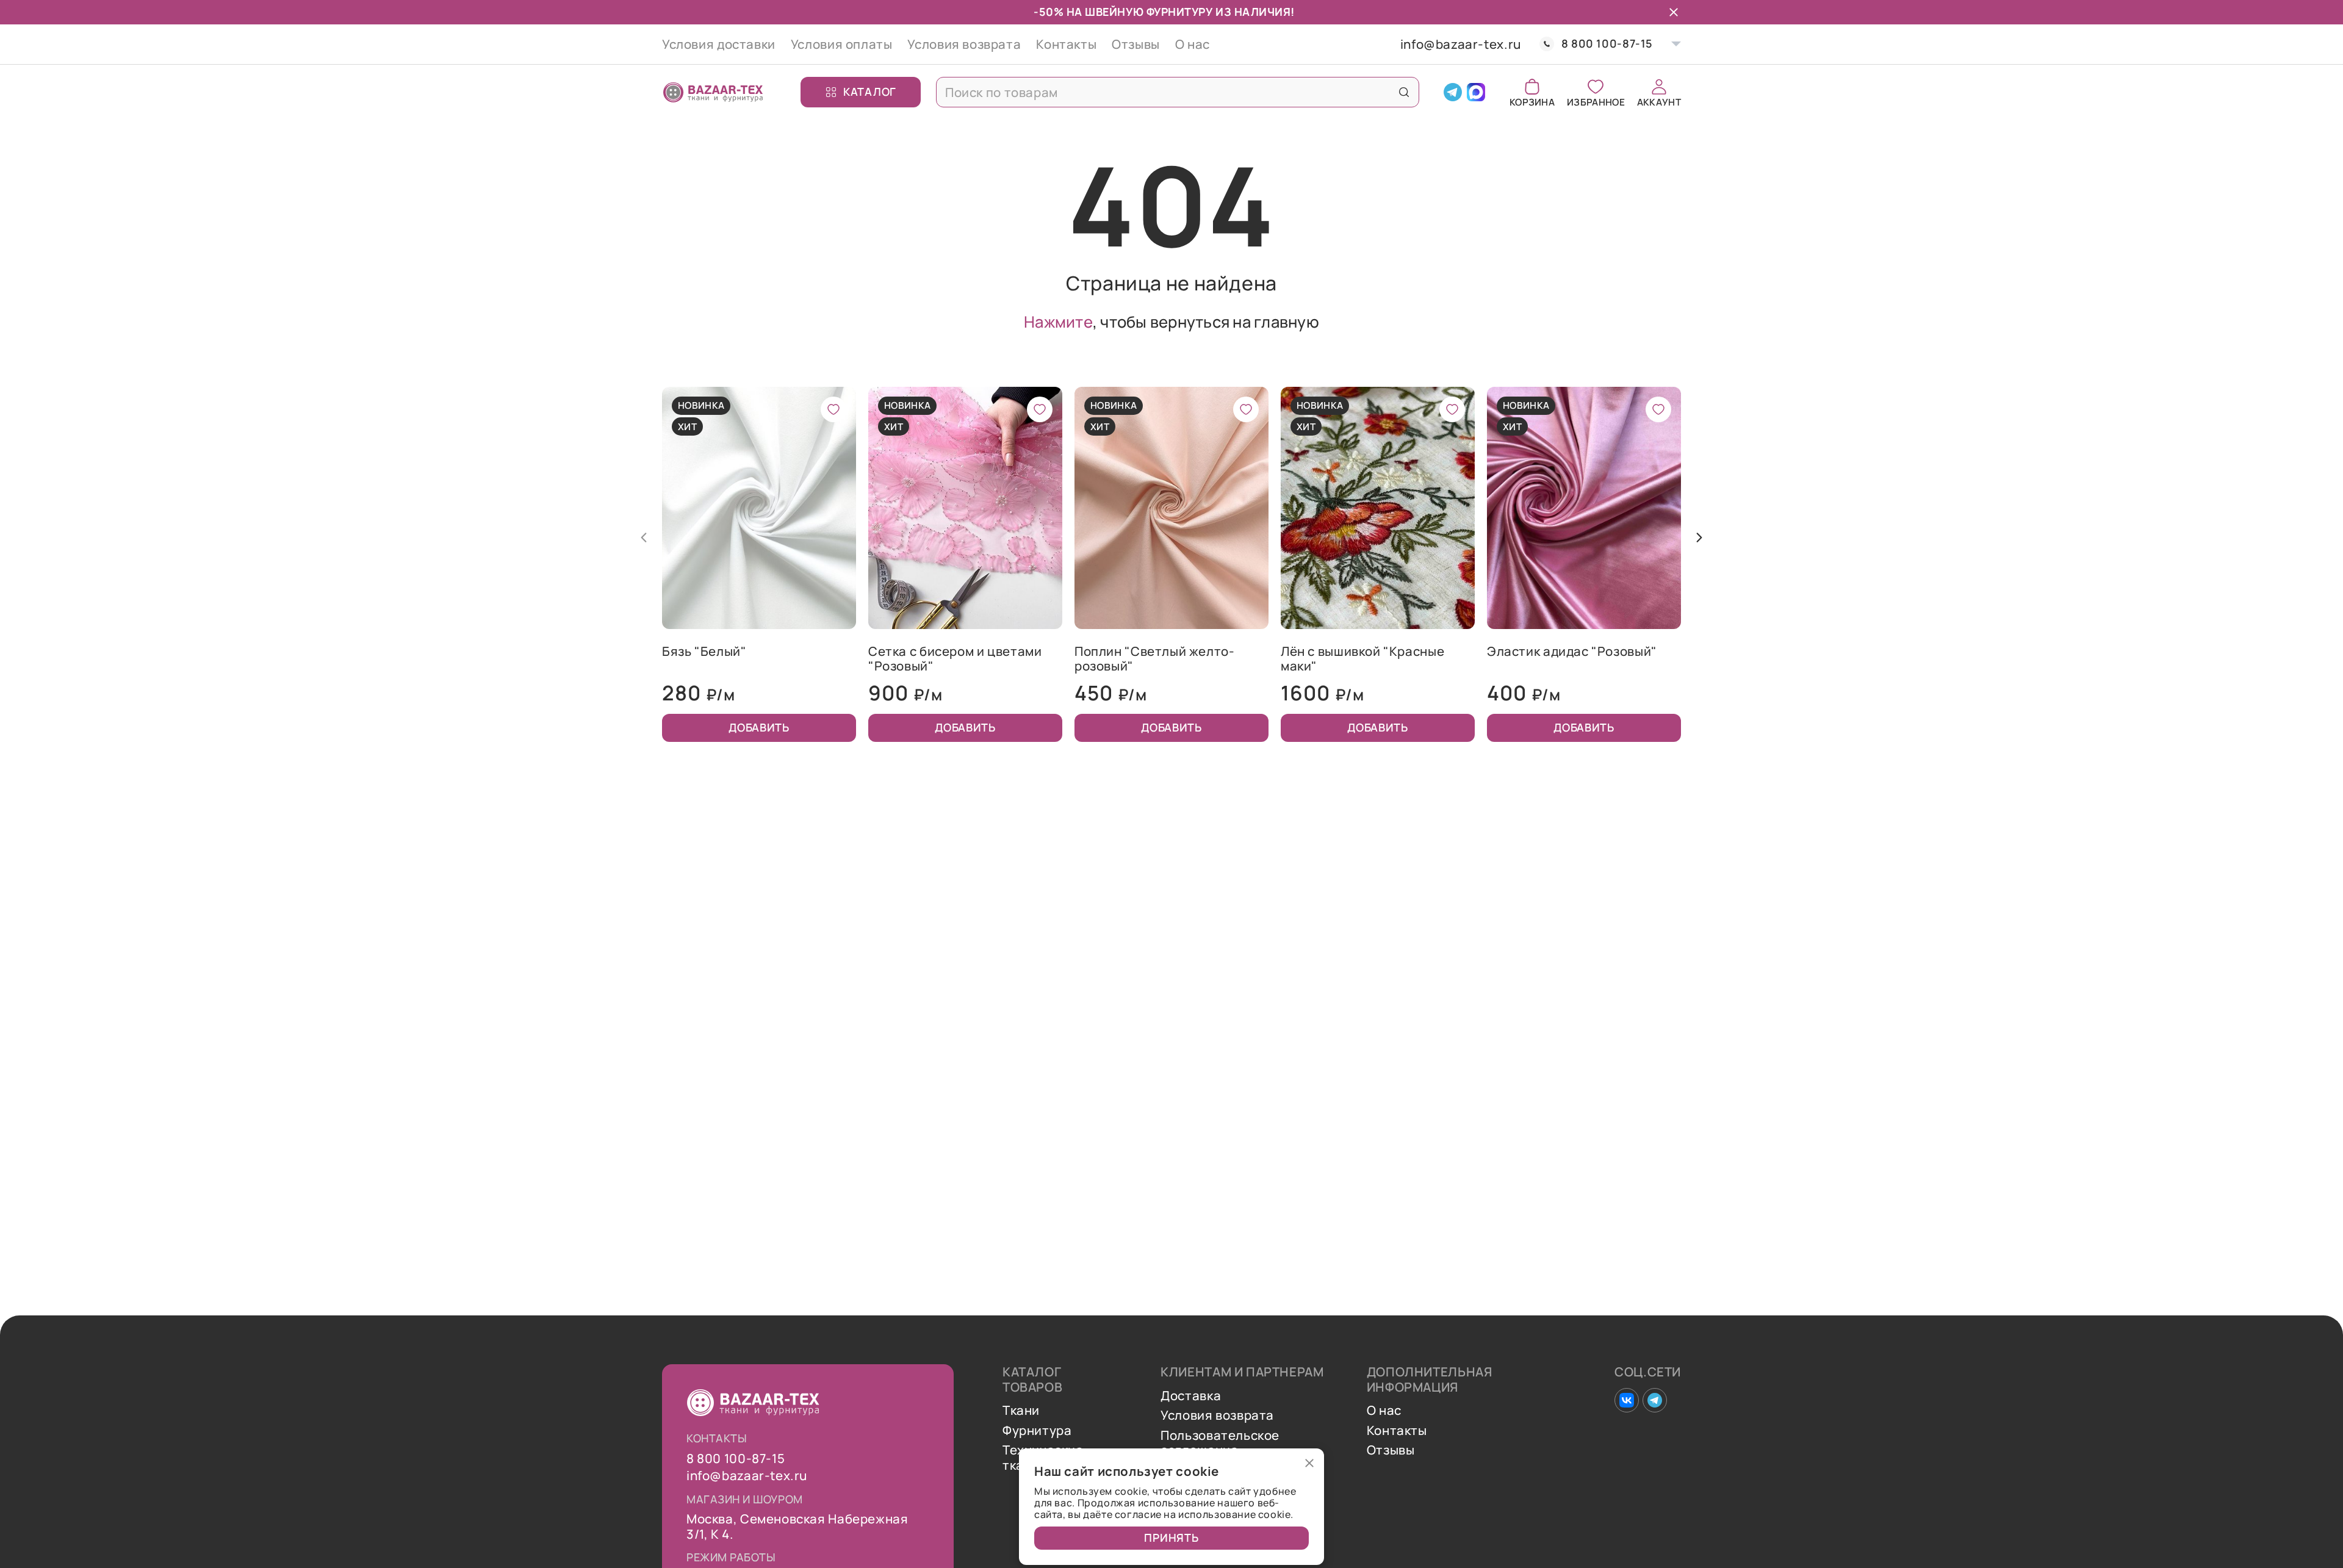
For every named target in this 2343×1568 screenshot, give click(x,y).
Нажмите (1058, 322)
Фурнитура (1037, 1430)
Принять (1171, 1537)
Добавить (759, 727)
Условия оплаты (842, 44)
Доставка (1191, 1396)
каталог (870, 92)
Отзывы (1136, 44)
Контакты (1066, 44)
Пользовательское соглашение (1220, 1443)
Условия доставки (719, 44)
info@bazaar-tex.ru (1461, 44)
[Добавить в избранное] (833, 409)
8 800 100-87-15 (1607, 44)
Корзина (1532, 101)
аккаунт (1659, 101)
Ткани (1021, 1410)
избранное (1596, 101)
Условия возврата (964, 44)
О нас (1193, 44)
